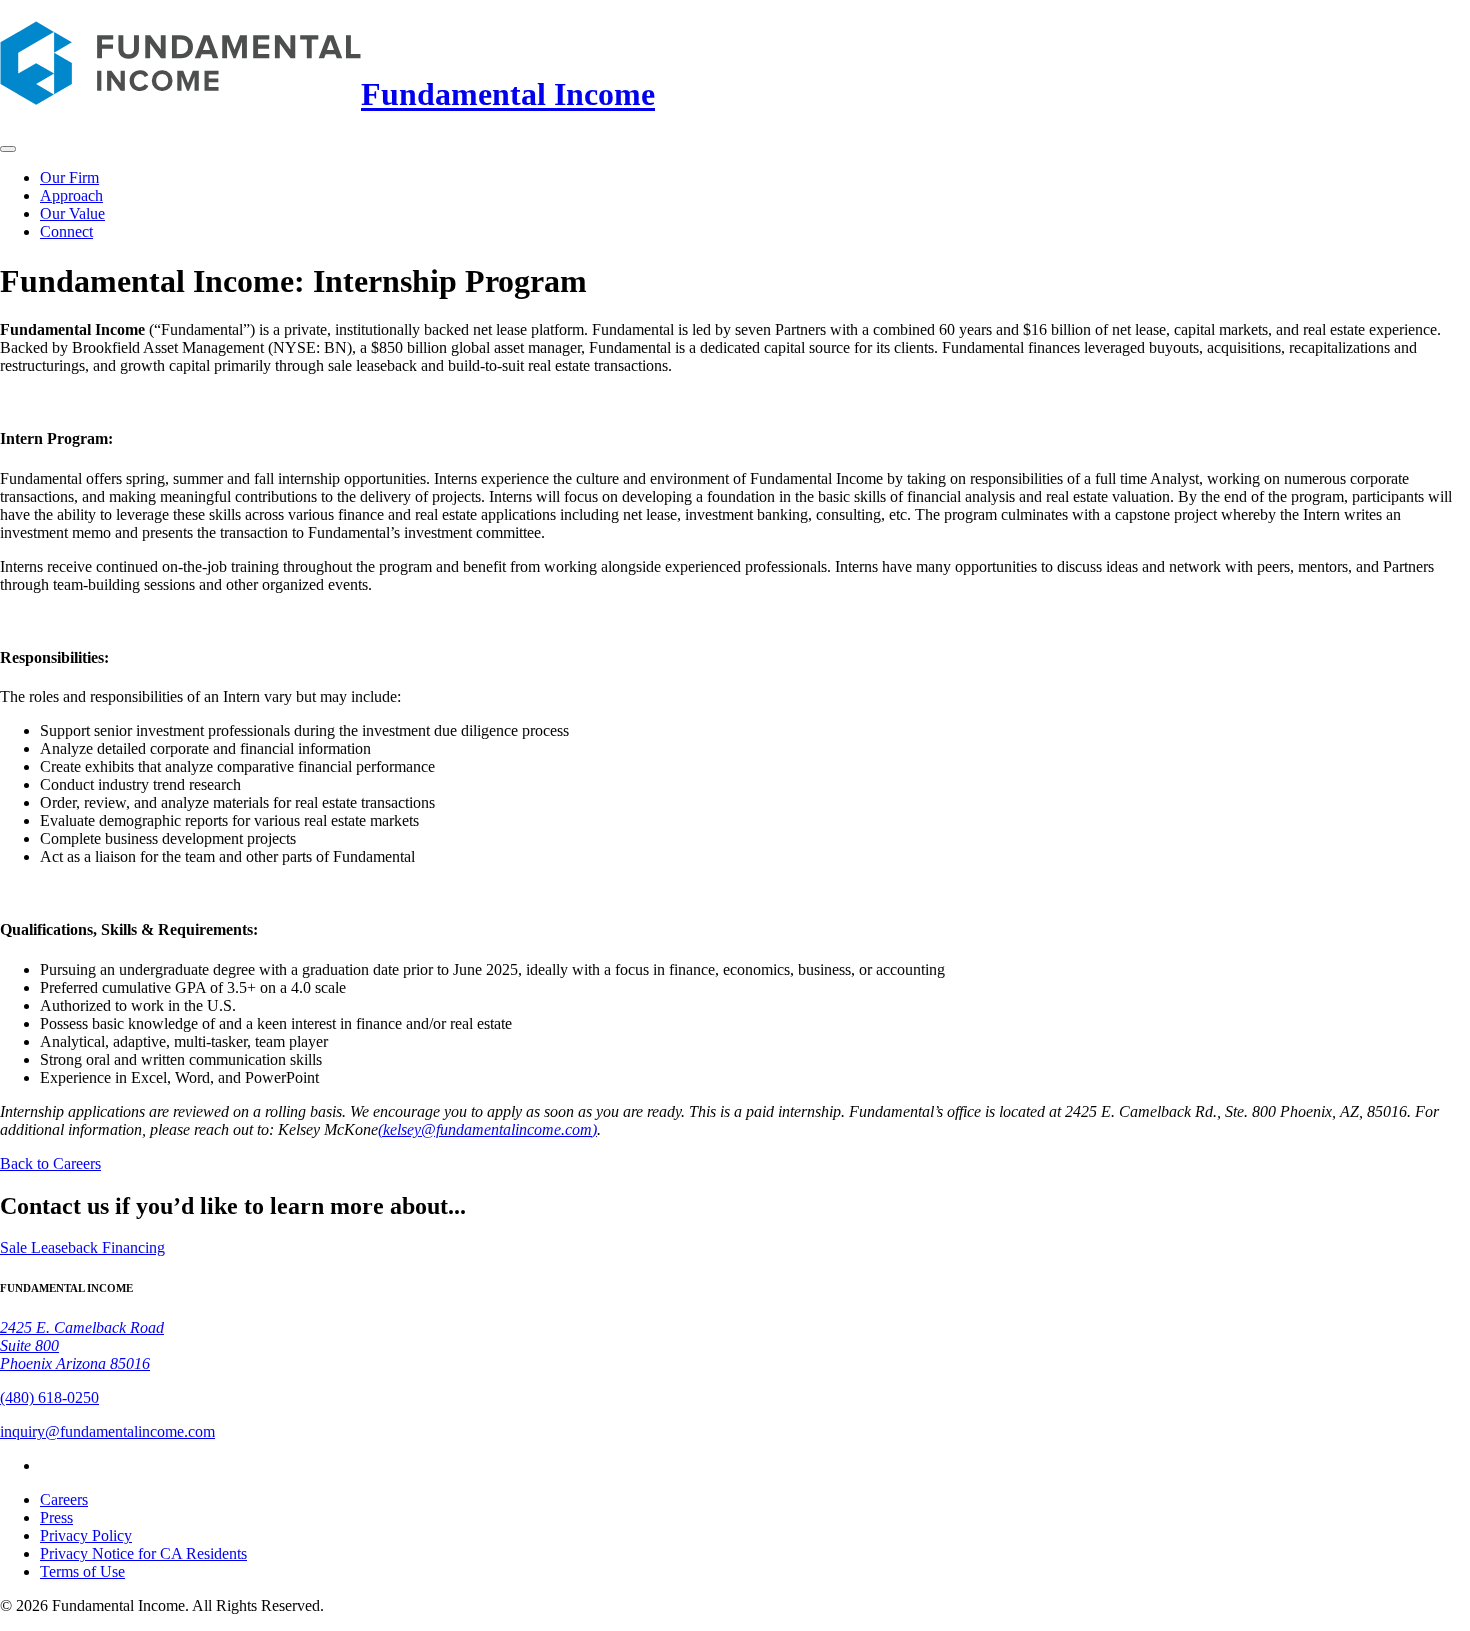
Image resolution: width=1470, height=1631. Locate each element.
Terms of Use (82, 1571)
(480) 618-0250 (49, 1397)
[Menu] (8, 149)
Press (56, 1517)
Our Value (72, 213)
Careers (64, 1499)
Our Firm (69, 177)
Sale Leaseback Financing (82, 1247)
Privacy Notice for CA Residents (143, 1553)
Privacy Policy (86, 1535)
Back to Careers (50, 1163)
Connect (66, 231)
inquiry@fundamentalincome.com (107, 1431)
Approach (71, 195)
